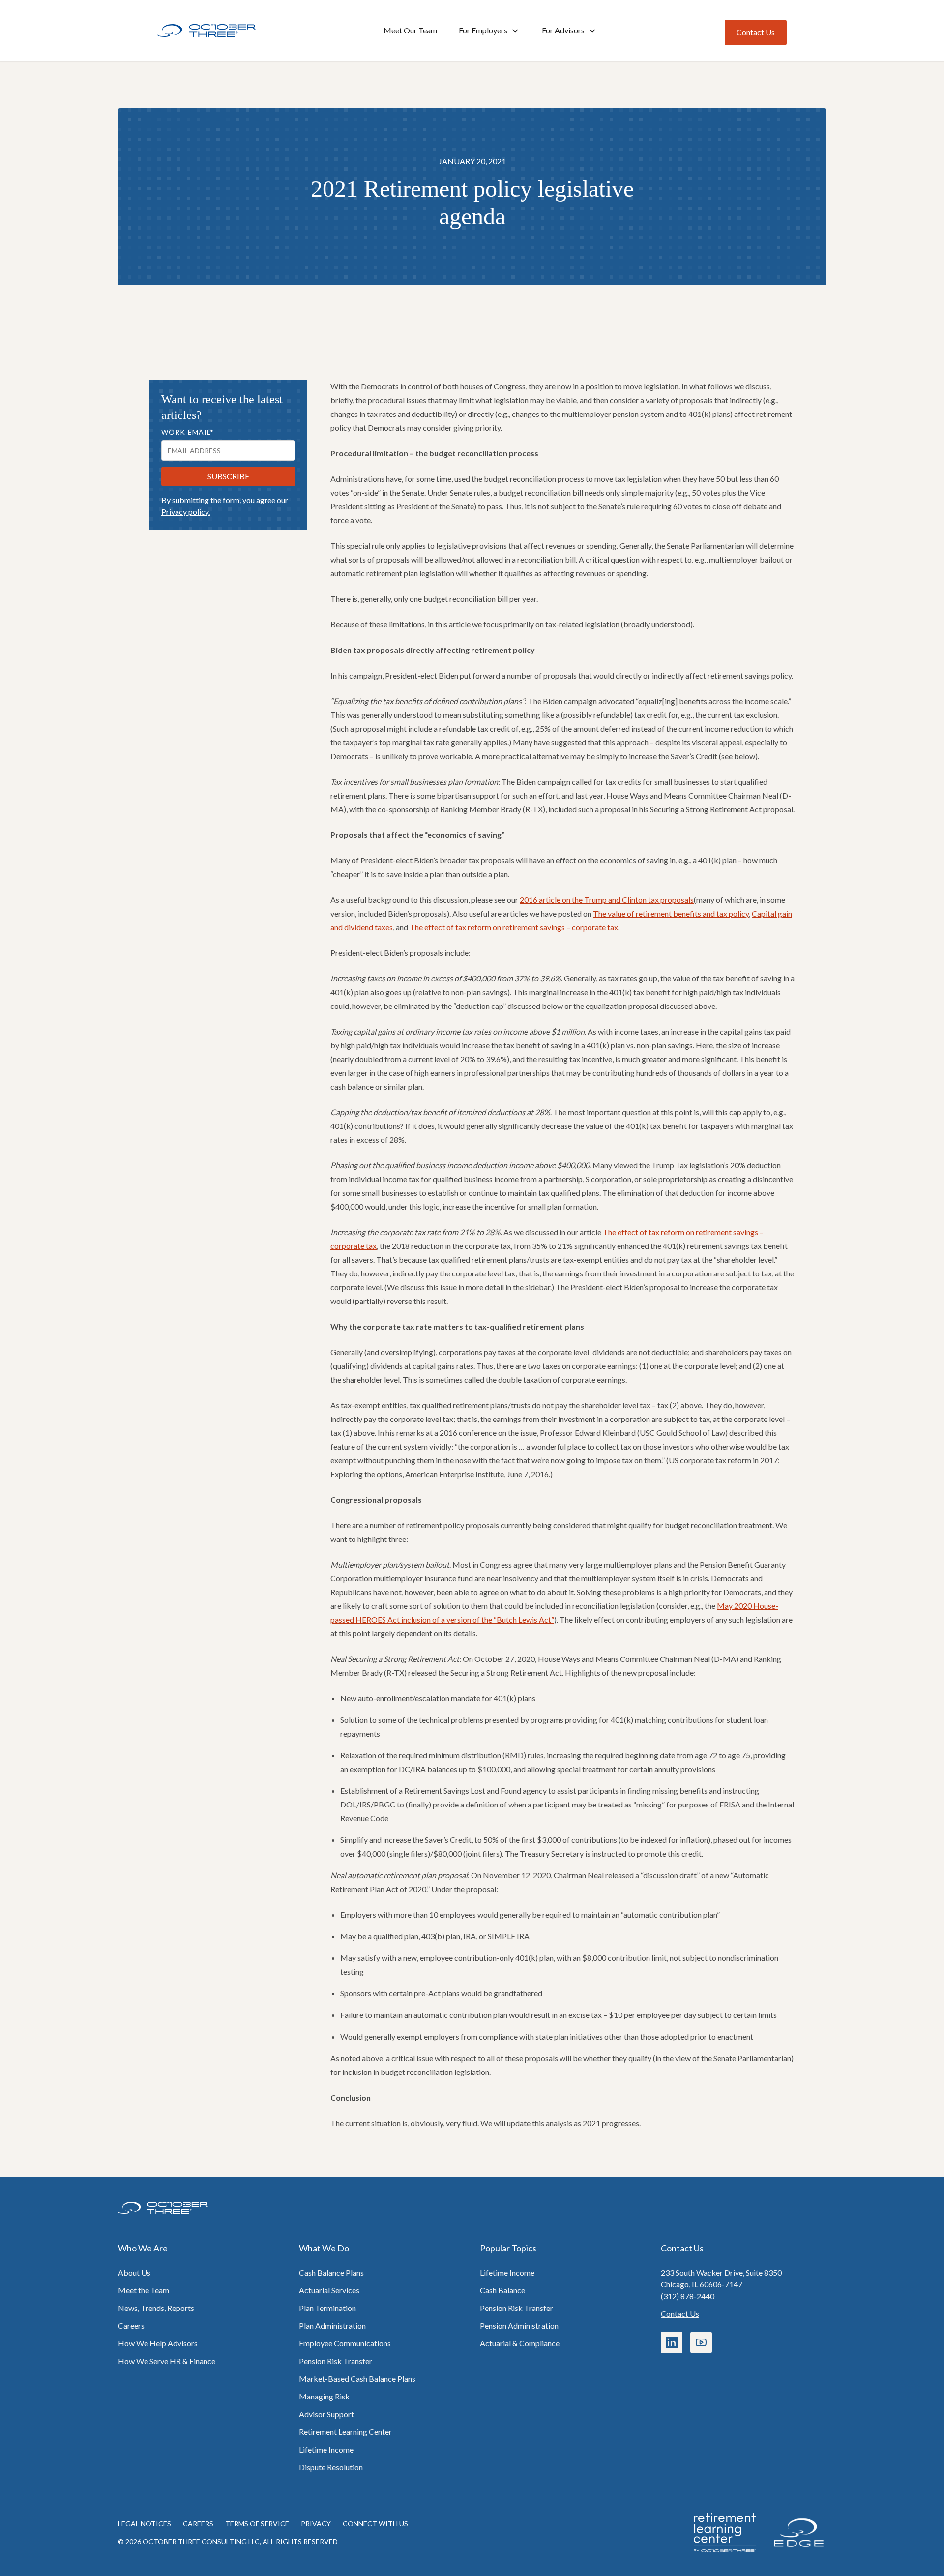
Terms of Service (257, 2524)
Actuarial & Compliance (520, 2343)
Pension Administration (519, 2325)
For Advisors (563, 30)
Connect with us (375, 2524)
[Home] (206, 31)
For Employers (483, 30)
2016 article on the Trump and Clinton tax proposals (607, 900)
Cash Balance (502, 2290)
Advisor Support (326, 2414)
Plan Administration (332, 2325)
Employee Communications (345, 2343)
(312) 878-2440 (688, 2296)
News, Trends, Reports (156, 2308)
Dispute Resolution (331, 2467)
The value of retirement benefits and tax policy (671, 913)
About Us (134, 2272)
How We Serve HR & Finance (167, 2361)
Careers (131, 2325)
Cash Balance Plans (331, 2272)
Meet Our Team (410, 30)
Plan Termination (327, 2308)
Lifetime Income (326, 2449)
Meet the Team (144, 2290)
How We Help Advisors (158, 2343)
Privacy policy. (186, 512)
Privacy (316, 2524)
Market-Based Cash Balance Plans (357, 2379)
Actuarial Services (329, 2290)
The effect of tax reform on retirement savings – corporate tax (514, 927)
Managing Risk (324, 2396)
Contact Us (680, 2314)
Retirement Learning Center (345, 2432)
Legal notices (145, 2524)
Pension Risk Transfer (336, 2361)
